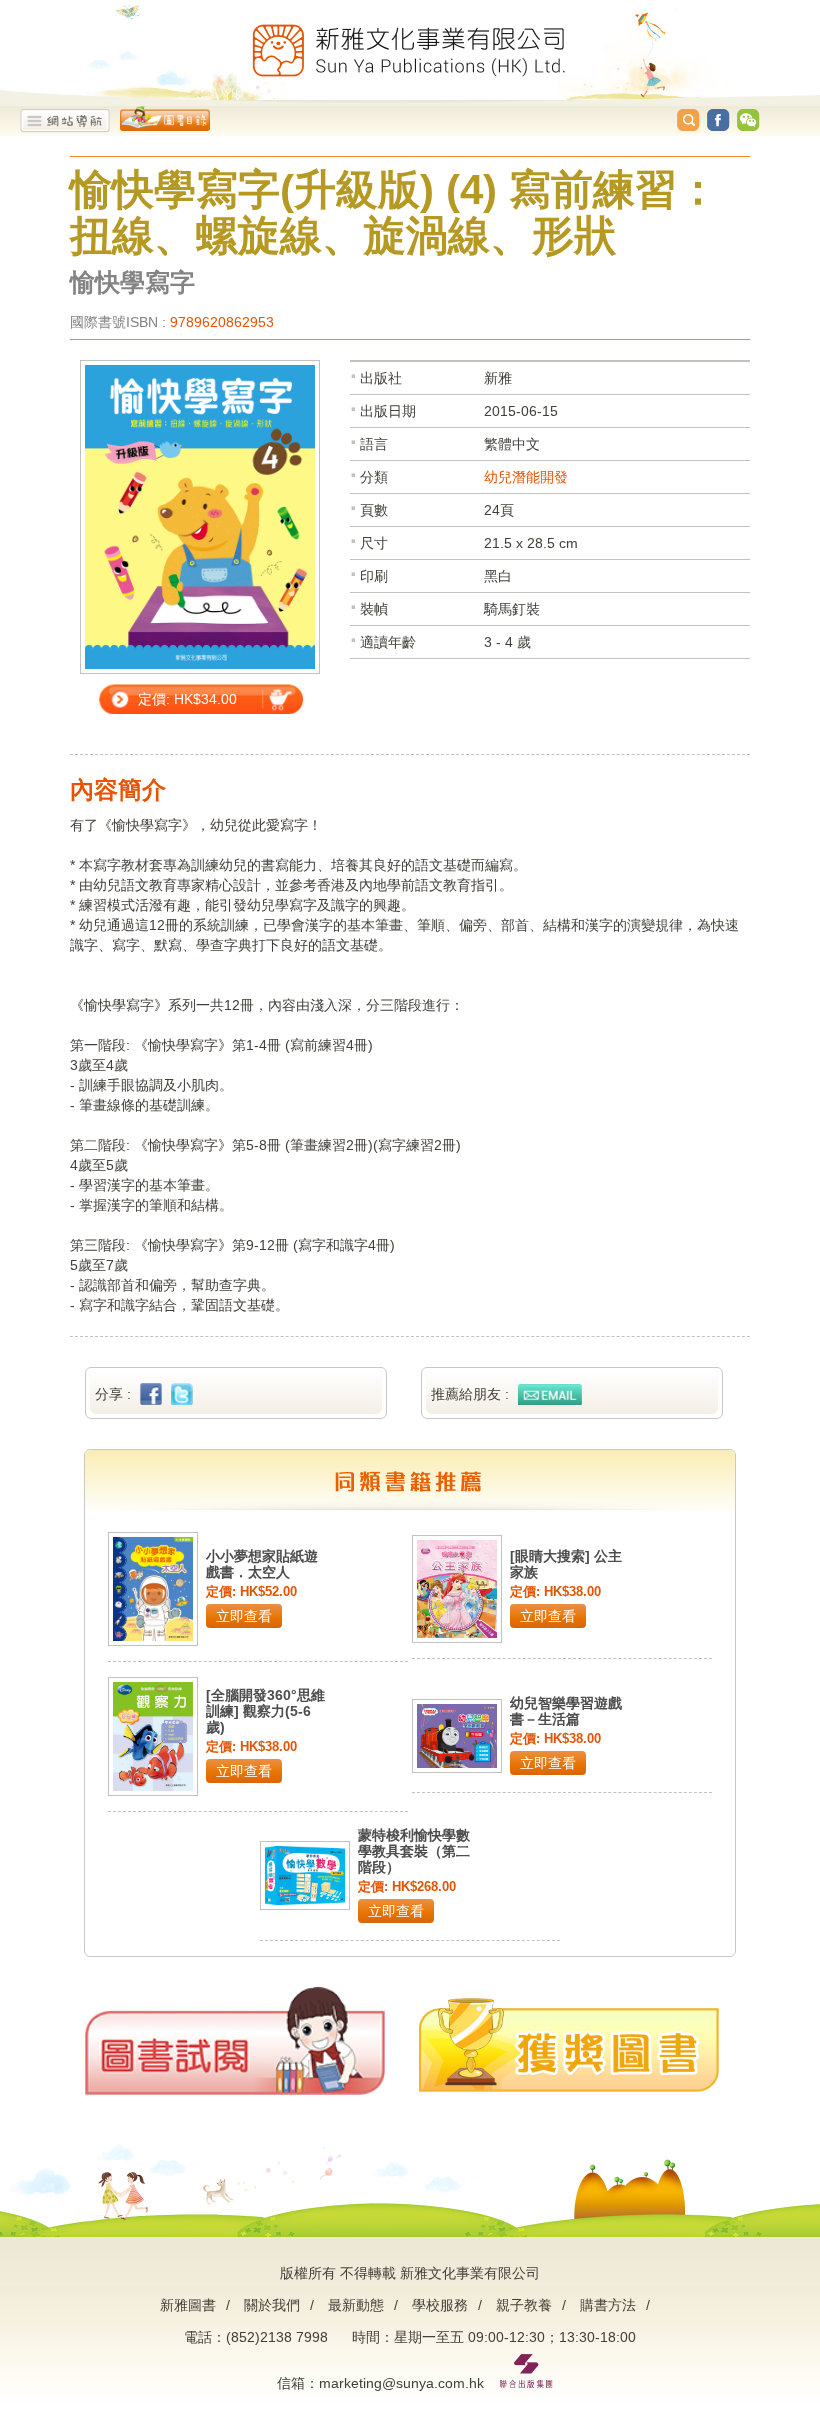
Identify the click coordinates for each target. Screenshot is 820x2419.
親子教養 (524, 2305)
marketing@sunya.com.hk (401, 2383)
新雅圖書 (188, 2305)
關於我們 (272, 2305)
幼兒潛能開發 (526, 477)
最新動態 (356, 2305)
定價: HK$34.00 (187, 699)
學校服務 (440, 2305)
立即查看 (244, 1616)
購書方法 (608, 2305)
